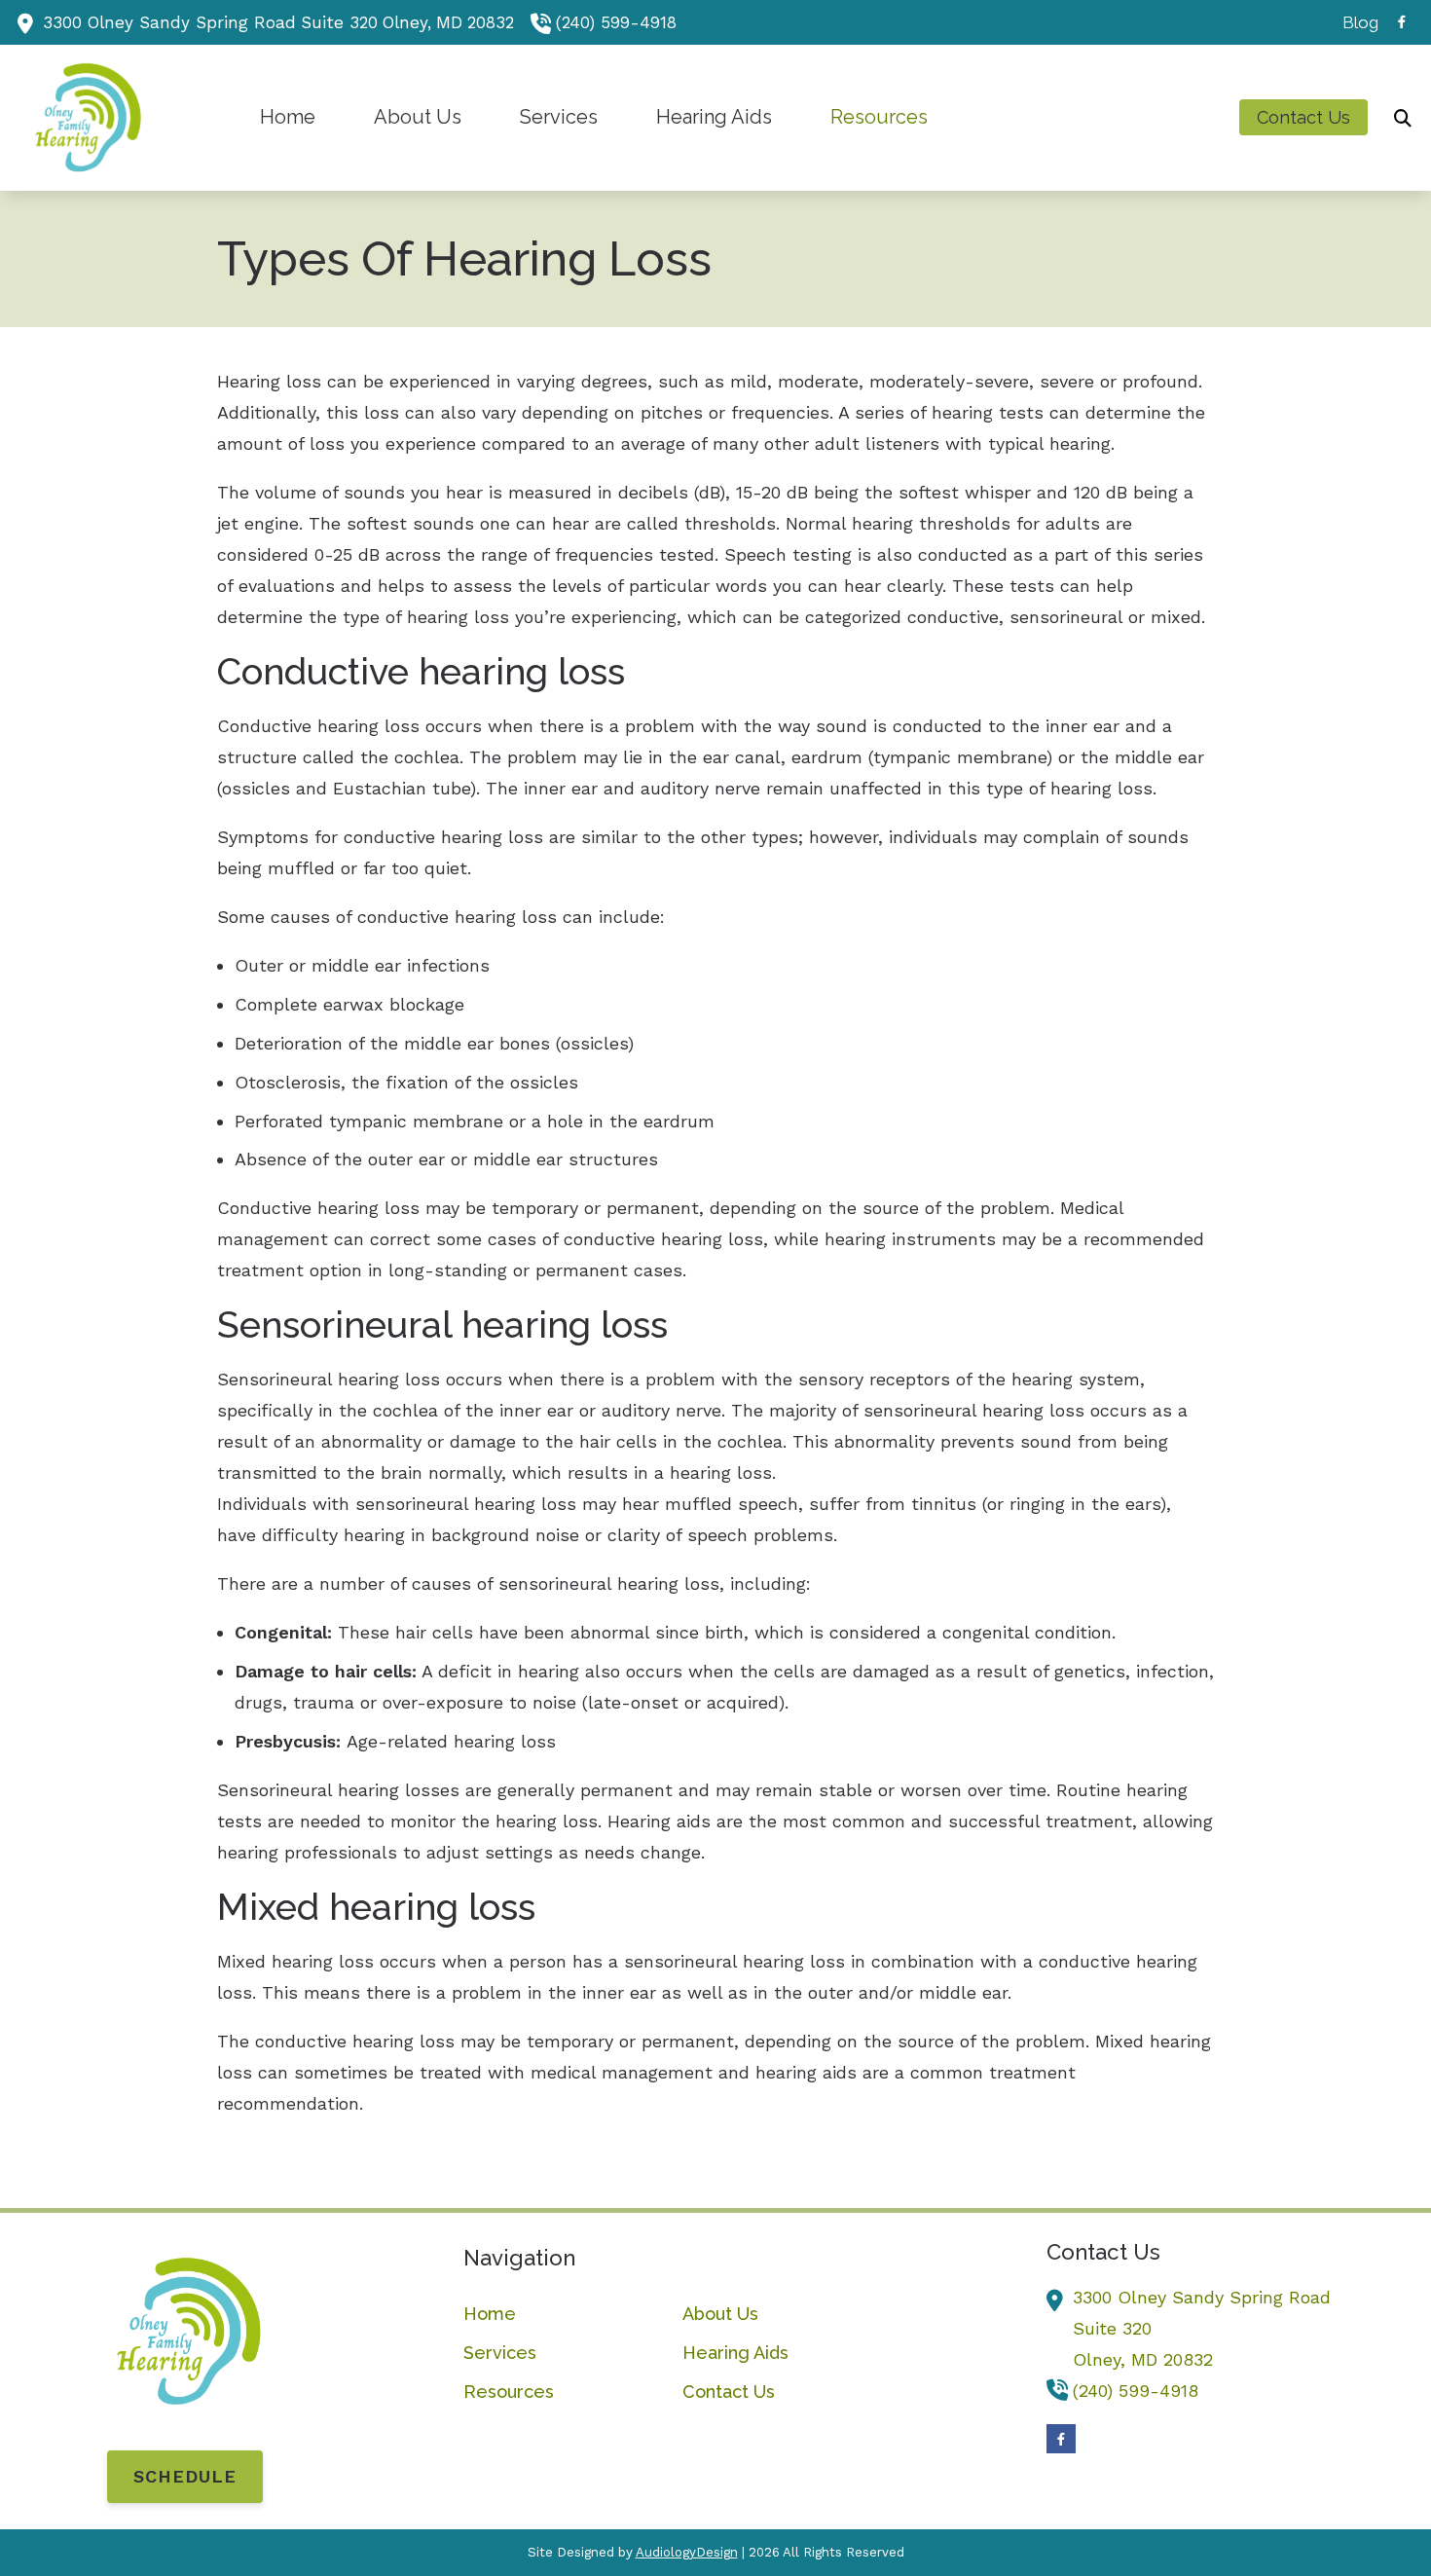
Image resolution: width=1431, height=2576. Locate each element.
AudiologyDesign (687, 2552)
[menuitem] (1355, 22)
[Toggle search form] (1403, 118)
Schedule (185, 2476)
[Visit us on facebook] (1402, 22)
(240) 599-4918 (616, 22)
